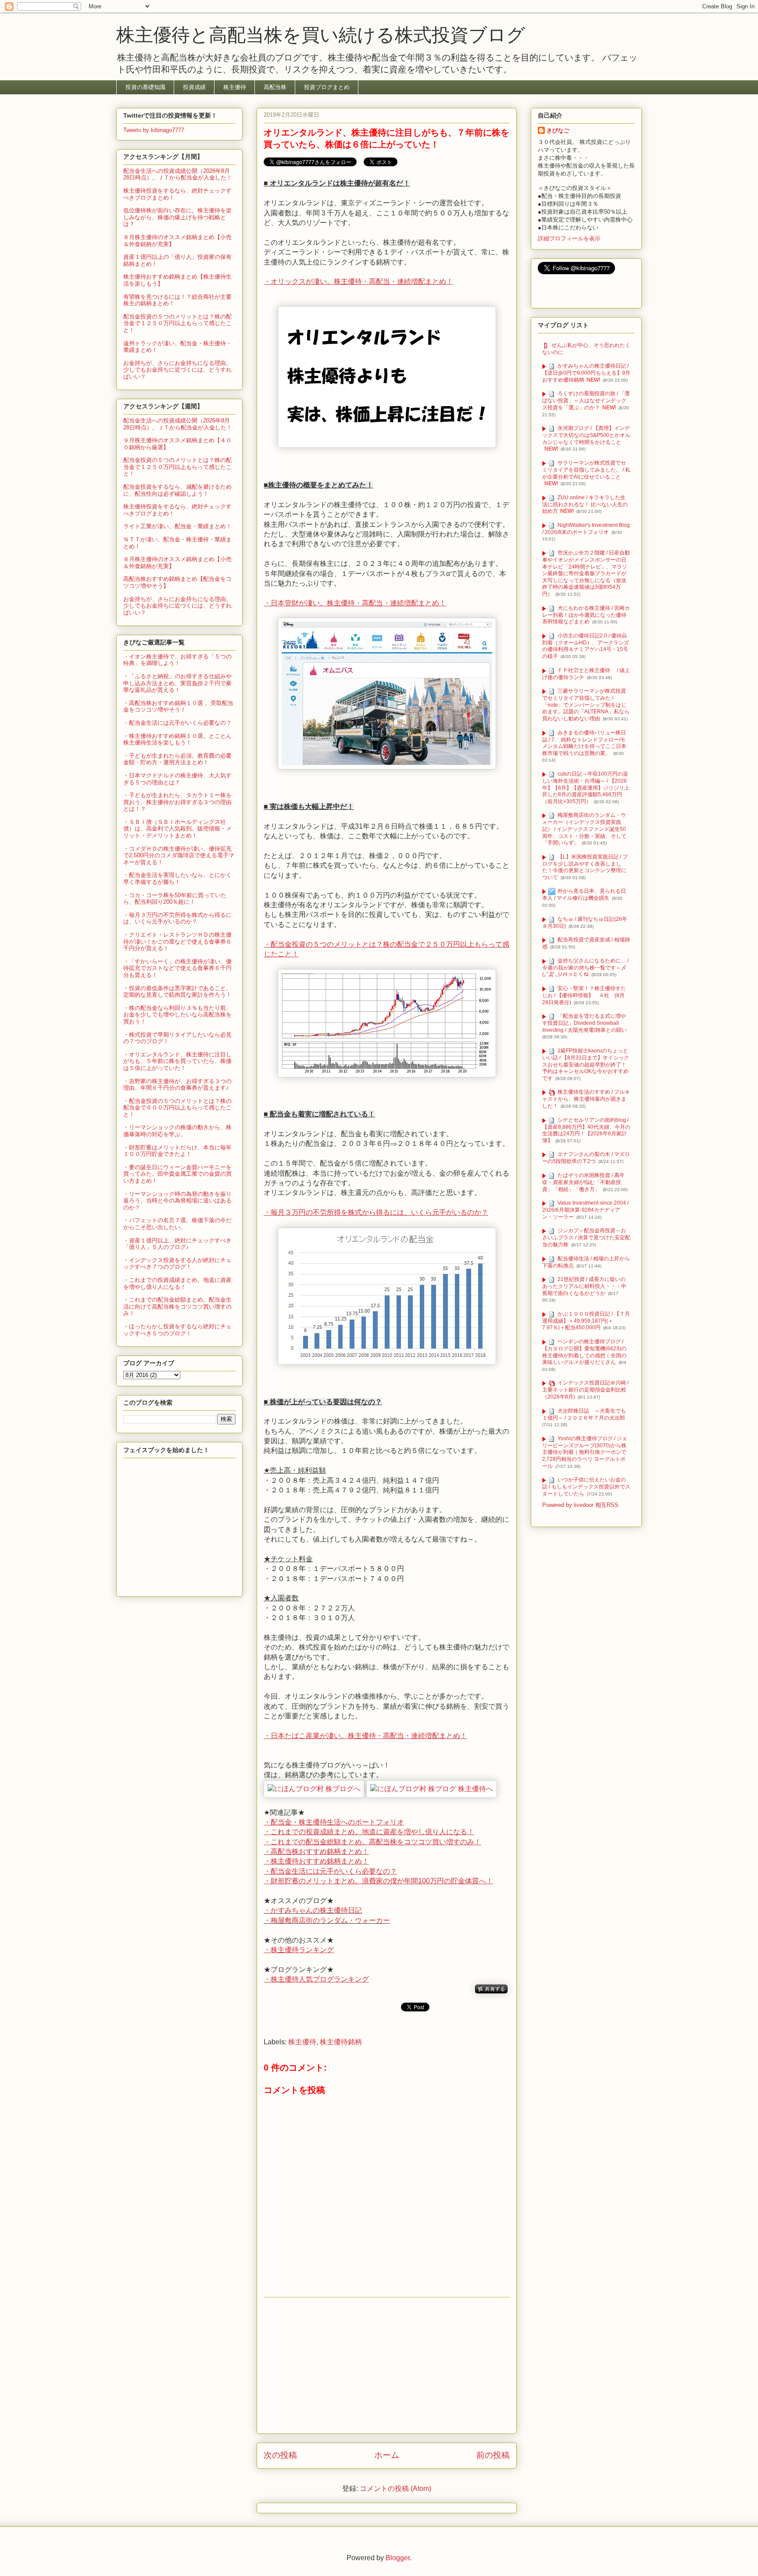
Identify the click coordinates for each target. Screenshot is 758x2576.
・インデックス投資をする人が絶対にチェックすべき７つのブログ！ (177, 1264)
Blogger (398, 2558)
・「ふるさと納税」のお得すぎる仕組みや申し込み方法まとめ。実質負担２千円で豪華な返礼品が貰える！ (177, 683)
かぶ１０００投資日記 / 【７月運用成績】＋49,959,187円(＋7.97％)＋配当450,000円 (586, 1321)
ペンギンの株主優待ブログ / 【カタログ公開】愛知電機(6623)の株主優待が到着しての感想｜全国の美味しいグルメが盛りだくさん (584, 1352)
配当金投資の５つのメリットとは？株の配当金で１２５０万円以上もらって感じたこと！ (177, 323)
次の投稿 (280, 2455)
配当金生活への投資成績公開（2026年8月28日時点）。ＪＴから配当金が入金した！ (178, 174)
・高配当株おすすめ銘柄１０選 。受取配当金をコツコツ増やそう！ (178, 707)
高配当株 (275, 87)
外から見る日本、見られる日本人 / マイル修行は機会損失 (584, 895)
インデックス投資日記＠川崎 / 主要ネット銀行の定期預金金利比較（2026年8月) (585, 1390)
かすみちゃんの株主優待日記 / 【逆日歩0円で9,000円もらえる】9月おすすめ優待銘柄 (586, 373)
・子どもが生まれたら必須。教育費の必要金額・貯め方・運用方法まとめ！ (177, 759)
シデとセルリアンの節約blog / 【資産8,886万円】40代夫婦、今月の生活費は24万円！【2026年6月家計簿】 (586, 1130)
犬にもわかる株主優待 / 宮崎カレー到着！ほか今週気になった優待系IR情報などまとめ (586, 615)
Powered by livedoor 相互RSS (580, 1505)
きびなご (558, 131)
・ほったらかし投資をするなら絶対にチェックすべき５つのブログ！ (177, 1330)
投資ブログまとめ (327, 87)
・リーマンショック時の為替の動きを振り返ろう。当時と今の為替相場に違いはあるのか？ (177, 1201)
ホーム (387, 2455)
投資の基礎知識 (145, 87)
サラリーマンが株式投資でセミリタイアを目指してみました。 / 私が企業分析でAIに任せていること (586, 470)
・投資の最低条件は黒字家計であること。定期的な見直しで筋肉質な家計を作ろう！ (177, 992)
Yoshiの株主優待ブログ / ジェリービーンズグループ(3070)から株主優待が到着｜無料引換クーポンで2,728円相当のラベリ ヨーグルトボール (585, 1452)
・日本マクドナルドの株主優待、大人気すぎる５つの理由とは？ (177, 779)
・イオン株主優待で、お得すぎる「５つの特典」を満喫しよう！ (177, 660)
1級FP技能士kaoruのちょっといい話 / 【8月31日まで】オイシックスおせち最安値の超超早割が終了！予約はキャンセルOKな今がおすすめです (586, 1064)
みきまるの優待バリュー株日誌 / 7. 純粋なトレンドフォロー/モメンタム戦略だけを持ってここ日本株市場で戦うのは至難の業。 (584, 743)
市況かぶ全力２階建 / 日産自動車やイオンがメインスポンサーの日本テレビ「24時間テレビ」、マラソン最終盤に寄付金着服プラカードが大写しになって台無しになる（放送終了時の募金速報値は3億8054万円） (586, 573)
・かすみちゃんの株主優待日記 (313, 1910)
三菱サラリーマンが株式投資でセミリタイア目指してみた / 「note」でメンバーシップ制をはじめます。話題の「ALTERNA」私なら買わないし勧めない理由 (586, 705)
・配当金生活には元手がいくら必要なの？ (177, 723)
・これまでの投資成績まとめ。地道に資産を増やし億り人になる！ (177, 1283)
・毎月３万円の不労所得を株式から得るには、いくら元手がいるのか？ (177, 918)
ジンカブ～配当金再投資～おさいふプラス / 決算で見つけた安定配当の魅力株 (586, 1237)
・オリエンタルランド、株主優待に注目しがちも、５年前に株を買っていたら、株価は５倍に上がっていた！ (177, 1061)
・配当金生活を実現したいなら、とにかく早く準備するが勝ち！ (177, 878)
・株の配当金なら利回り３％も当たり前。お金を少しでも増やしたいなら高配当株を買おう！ (177, 1015)
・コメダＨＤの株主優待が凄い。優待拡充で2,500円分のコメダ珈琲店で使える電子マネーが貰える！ (179, 855)
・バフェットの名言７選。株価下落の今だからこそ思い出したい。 (177, 1224)
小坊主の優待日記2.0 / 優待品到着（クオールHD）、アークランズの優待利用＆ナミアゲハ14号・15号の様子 (586, 646)
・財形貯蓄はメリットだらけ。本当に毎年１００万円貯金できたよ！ (177, 1151)
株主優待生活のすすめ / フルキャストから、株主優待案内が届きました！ (586, 1099)
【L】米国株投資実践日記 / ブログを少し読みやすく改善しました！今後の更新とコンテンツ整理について (585, 867)
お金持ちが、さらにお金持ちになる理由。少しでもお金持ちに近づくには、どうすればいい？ (177, 370)
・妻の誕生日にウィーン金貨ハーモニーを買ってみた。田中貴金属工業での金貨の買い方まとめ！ (177, 1174)
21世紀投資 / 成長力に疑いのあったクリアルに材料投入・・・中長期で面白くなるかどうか (584, 1286)
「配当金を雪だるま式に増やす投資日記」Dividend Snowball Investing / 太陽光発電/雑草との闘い (585, 1023)
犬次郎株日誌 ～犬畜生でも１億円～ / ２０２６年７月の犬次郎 (584, 1414)
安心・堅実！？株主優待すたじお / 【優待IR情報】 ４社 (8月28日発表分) (584, 995)
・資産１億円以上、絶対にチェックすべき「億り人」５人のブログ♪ (177, 1244)
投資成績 (194, 87)
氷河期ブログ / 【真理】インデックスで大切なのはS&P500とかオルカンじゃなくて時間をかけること (586, 435)
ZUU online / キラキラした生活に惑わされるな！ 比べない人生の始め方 (585, 504)
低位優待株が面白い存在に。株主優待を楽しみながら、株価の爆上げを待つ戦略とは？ (177, 217)
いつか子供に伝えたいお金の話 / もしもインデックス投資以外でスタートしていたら (586, 1487)
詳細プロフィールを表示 (569, 238)
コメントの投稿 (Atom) (395, 2488)
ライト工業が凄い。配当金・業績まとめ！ (177, 526)
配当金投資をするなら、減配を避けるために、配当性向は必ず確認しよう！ (177, 490)
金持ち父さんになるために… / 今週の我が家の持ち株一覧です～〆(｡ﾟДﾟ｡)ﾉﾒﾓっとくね (585, 968)
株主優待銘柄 (341, 2042)
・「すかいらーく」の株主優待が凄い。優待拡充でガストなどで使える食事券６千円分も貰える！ (177, 968)
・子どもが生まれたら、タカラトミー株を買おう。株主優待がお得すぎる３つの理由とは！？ (177, 802)
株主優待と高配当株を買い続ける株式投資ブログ (321, 35)
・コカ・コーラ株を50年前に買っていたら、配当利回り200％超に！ (175, 899)
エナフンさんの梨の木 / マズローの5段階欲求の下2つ (586, 1158)
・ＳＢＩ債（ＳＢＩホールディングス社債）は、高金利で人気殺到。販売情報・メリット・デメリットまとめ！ (177, 829)
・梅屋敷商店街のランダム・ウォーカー (327, 1920)
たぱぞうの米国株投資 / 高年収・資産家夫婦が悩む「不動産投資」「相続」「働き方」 (583, 1182)
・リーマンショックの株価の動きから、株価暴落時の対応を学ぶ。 (177, 1131)
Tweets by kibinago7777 (154, 130)
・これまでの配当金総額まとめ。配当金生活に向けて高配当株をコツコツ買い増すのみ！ (177, 1306)
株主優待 (235, 87)
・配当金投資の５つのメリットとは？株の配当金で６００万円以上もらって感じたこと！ (177, 1108)
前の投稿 (493, 2455)
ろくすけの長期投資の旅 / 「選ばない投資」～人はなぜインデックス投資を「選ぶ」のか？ (586, 401)
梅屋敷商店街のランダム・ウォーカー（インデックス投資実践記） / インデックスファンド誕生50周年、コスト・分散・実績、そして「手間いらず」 (584, 829)
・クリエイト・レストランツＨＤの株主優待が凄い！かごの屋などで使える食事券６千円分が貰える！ (177, 941)
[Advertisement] (387, 2365)
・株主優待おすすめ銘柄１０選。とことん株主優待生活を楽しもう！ (177, 739)
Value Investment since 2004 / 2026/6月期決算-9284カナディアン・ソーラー (585, 1210)
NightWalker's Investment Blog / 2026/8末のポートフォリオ (586, 529)
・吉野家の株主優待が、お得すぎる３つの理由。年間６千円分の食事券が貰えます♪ (177, 1085)
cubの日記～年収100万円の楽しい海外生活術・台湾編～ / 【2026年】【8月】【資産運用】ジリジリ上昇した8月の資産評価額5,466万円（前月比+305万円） (586, 788)
